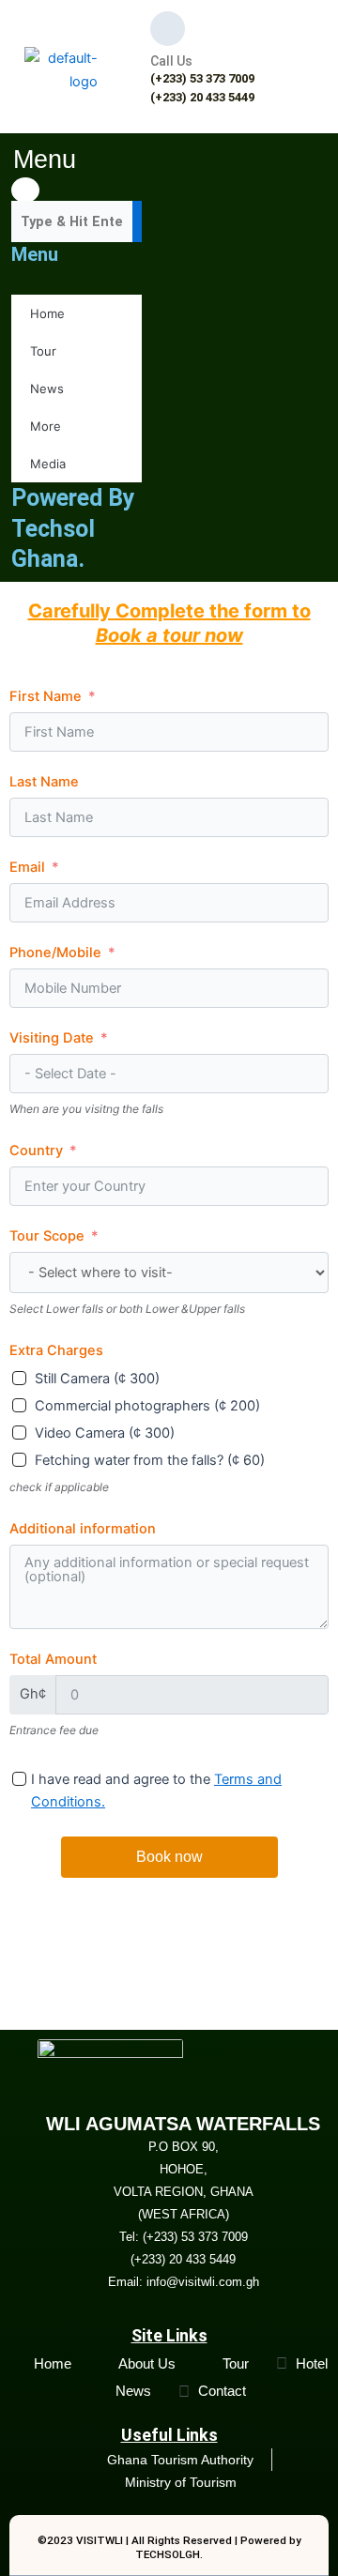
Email (27, 867)
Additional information (83, 1529)
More (46, 426)
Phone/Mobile (55, 953)
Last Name (44, 782)
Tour (43, 351)
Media (48, 464)
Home (47, 313)
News (47, 389)
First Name (46, 696)
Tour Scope (47, 1236)
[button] (25, 190)
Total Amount (53, 1659)
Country (36, 1151)
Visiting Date (54, 1038)
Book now (169, 1857)
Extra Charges (56, 1350)
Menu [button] (45, 160)
